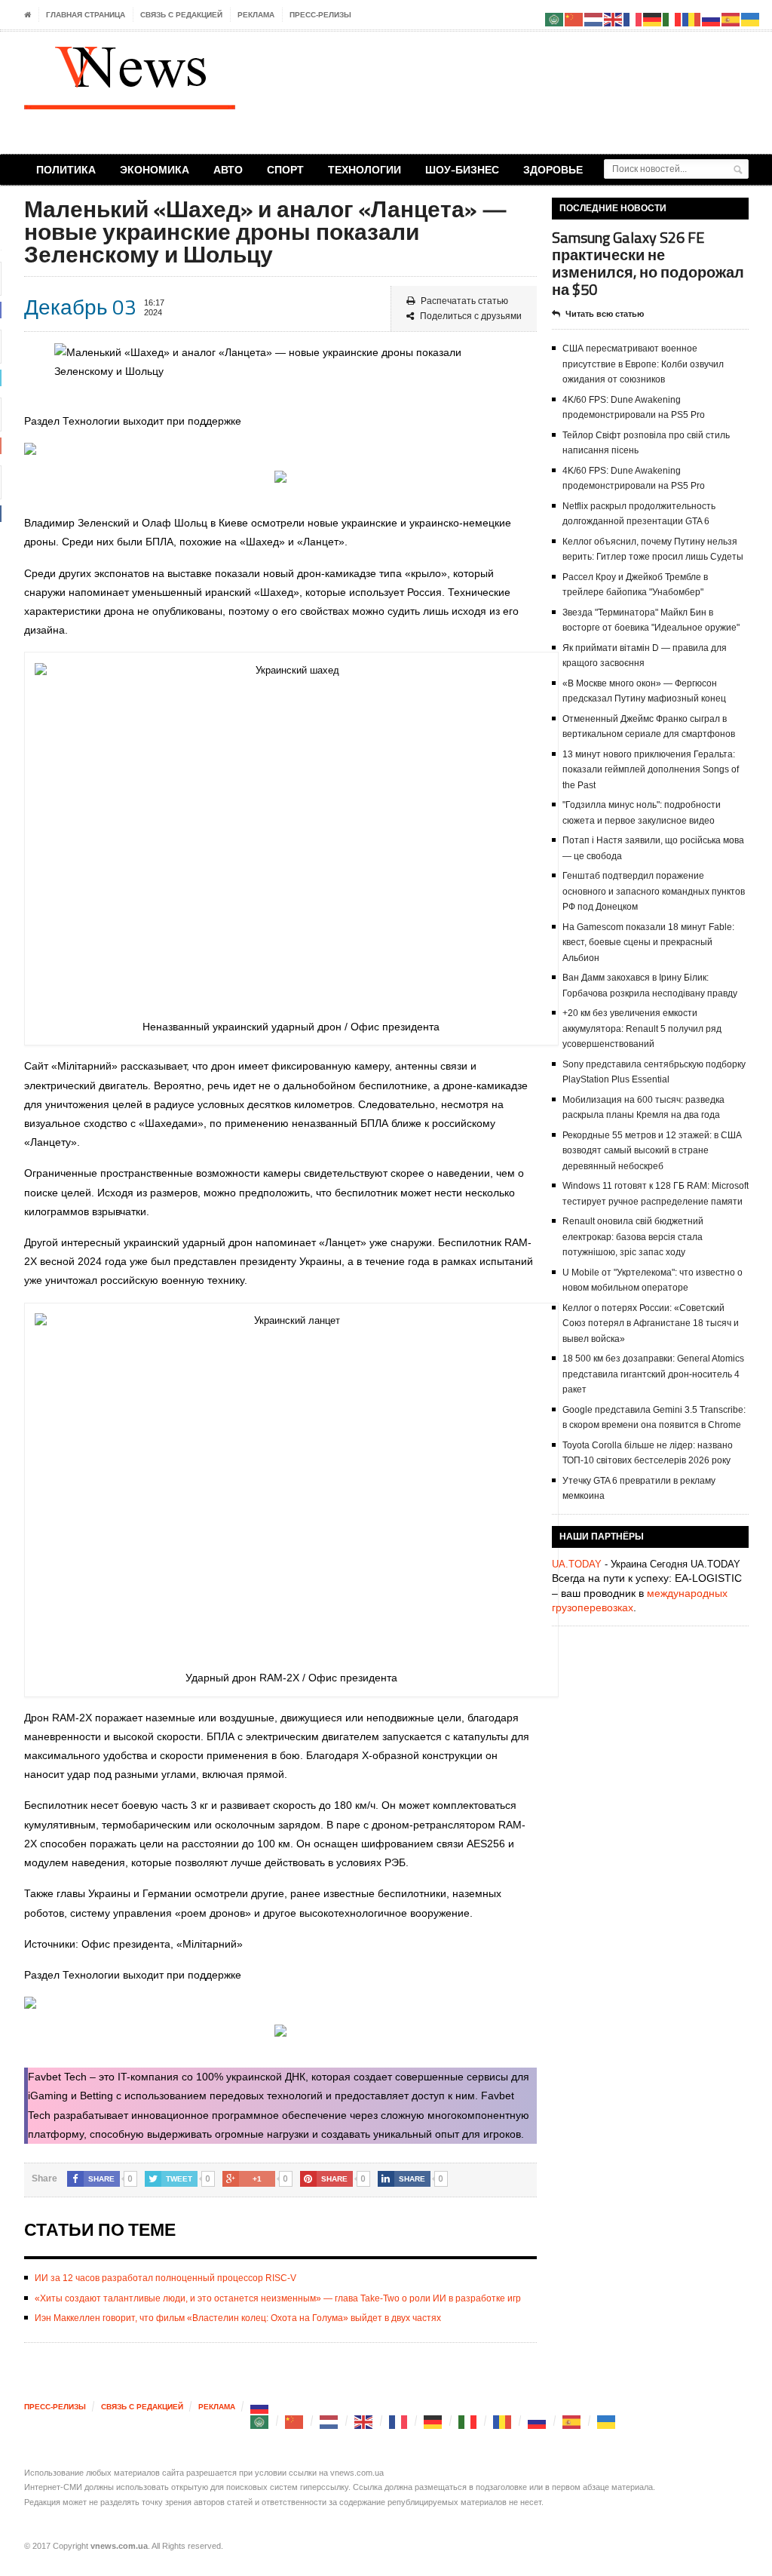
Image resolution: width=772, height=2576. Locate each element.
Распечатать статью (464, 301)
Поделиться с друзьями (471, 316)
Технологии (365, 169)
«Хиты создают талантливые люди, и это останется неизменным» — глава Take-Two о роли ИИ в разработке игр (278, 2298)
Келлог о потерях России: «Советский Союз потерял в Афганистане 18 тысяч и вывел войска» (651, 1323)
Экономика (155, 169)
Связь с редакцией (181, 15)
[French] (399, 2421)
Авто (228, 169)
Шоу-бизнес (462, 169)
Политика (66, 169)
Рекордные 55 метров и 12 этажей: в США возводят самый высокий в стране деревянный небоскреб (652, 1151)
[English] (364, 2421)
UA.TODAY (577, 1564)
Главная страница (86, 15)
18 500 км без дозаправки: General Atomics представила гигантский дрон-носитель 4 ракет (653, 1374)
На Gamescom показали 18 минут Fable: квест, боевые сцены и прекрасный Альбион (648, 943)
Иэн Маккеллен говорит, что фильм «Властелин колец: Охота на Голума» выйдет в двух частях (238, 2318)
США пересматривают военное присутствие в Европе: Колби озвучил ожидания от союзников (643, 364)
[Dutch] (329, 2421)
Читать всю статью (605, 314)
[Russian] (260, 2407)
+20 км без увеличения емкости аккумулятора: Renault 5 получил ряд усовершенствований (642, 1029)
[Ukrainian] (607, 2421)
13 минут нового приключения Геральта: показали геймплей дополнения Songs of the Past (651, 770)
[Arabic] (260, 2421)
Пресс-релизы (320, 15)
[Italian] (468, 2421)
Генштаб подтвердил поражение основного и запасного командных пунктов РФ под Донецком (654, 891)
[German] (433, 2421)
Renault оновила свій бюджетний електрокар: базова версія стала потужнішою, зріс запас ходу (633, 1237)
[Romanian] (503, 2421)
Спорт (285, 169)
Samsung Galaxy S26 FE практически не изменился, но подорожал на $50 (648, 264)
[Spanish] (572, 2421)
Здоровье (553, 169)
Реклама (256, 15)
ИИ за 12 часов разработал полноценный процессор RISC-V (165, 2278)
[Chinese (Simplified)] (295, 2421)
